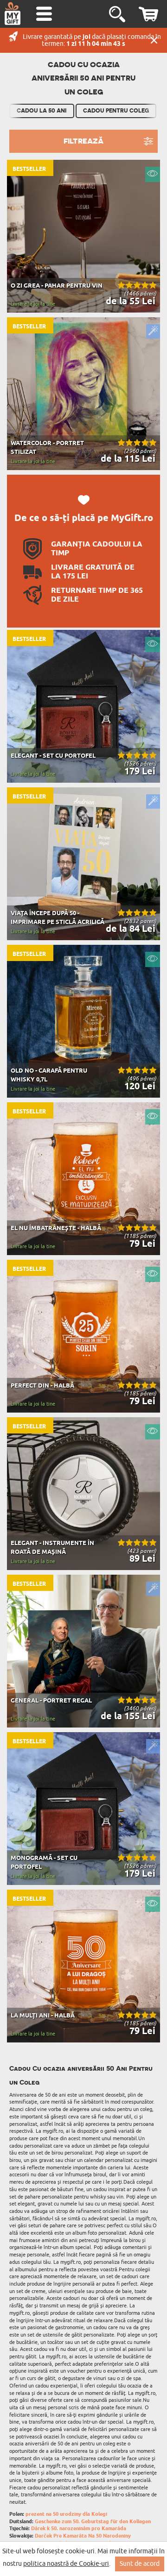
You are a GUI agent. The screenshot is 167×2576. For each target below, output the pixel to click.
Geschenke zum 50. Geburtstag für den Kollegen (93, 2522)
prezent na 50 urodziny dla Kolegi (66, 2514)
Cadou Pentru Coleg (116, 111)
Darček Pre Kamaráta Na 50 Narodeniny (83, 2536)
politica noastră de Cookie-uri (66, 2564)
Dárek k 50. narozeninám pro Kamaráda (79, 2529)
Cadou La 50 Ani (42, 111)
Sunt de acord (140, 2564)
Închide (154, 40)
